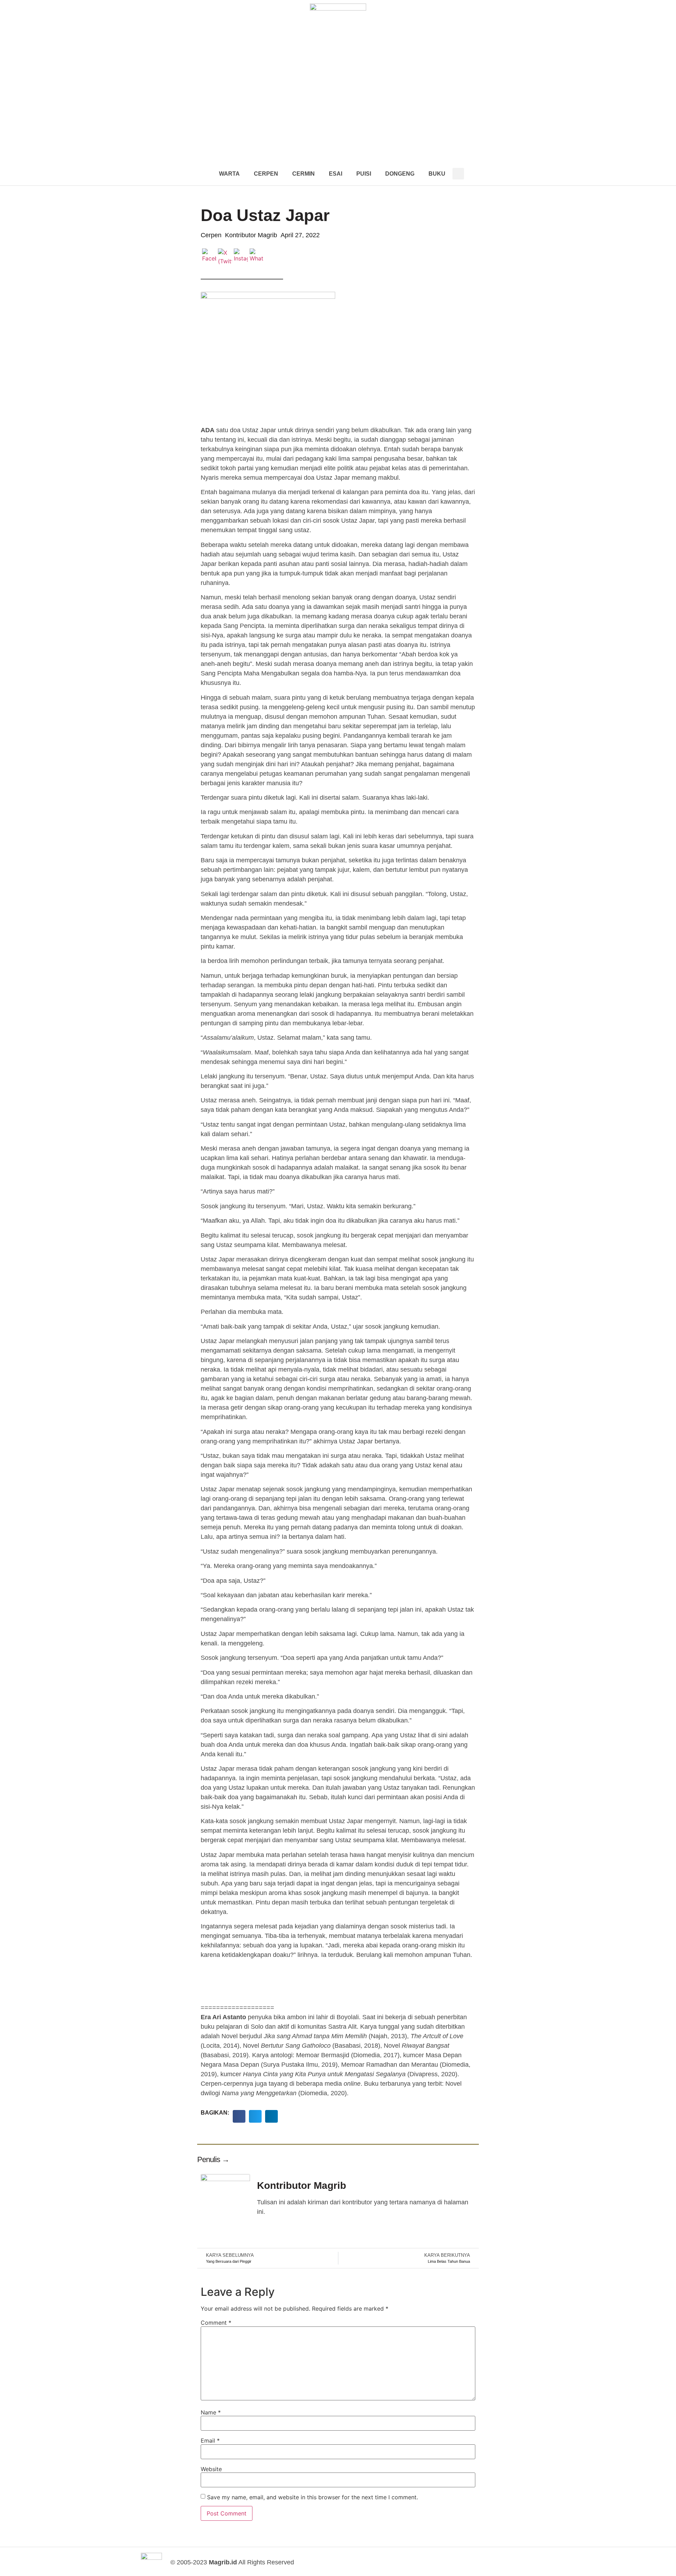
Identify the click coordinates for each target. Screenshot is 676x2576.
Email (210, 2440)
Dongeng (400, 174)
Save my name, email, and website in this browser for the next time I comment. (312, 2497)
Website (211, 2469)
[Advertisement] (338, 109)
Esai (336, 174)
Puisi (364, 174)
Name (211, 2412)
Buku (437, 174)
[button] (458, 174)
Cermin (303, 174)
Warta (229, 174)
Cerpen (266, 174)
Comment (216, 2323)
